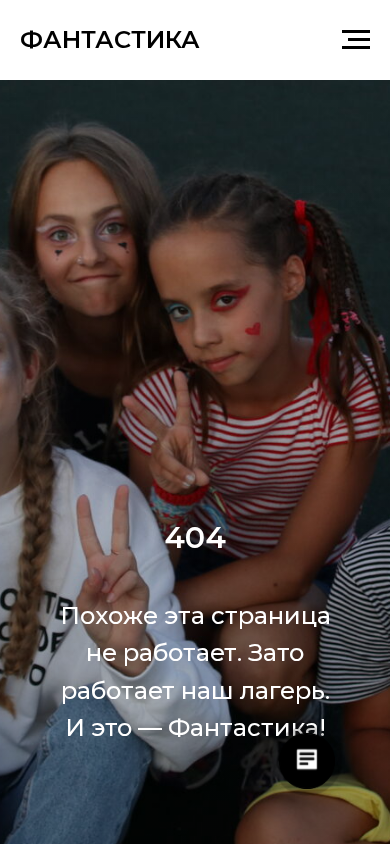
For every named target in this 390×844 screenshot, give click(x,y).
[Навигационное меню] (356, 40)
